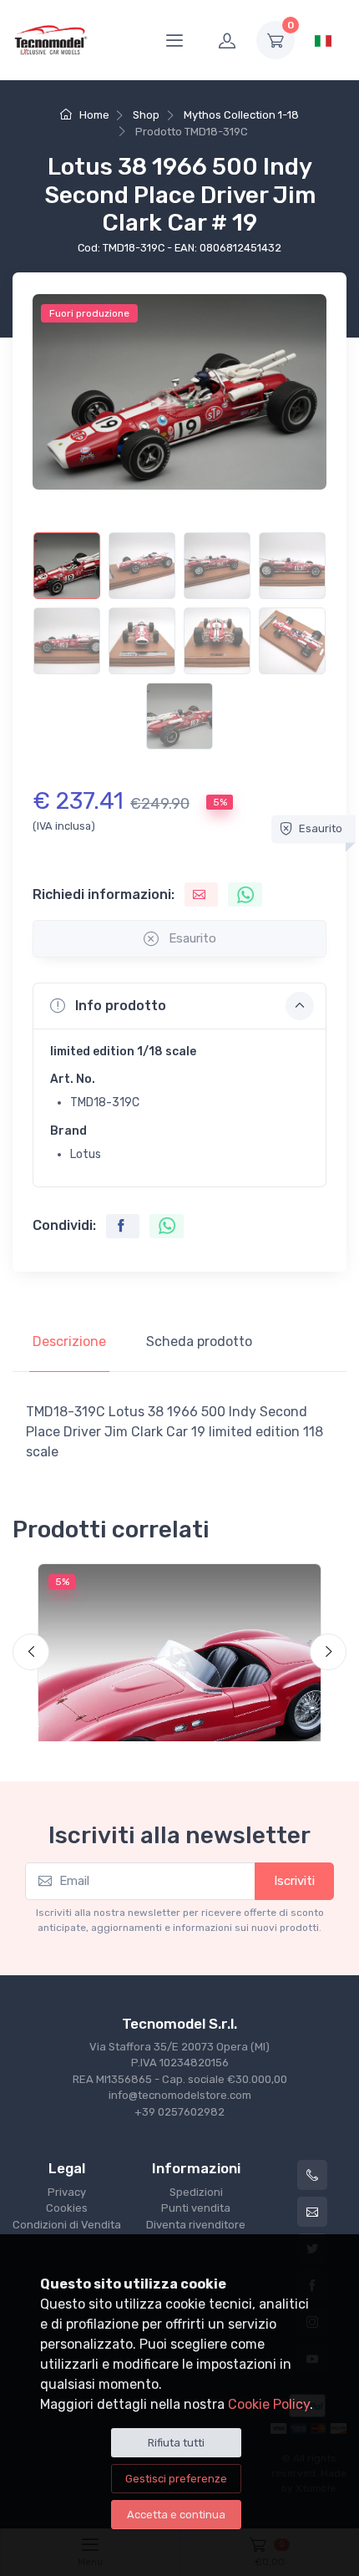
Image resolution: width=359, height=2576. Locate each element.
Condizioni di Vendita (67, 2225)
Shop (146, 115)
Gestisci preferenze (176, 2479)
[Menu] (174, 40)
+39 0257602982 (179, 2112)
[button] (179, 1006)
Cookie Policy (269, 2404)
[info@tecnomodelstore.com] (312, 2212)
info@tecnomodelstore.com (180, 2095)
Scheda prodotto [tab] (199, 1341)
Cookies (67, 2208)
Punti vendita (196, 2208)
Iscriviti (294, 1881)
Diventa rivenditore (196, 2225)
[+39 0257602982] (312, 2175)
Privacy (67, 2192)
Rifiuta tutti (176, 2443)
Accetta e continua (176, 2515)
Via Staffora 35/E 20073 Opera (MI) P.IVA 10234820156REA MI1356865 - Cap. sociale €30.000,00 (180, 2063)
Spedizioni (196, 2192)
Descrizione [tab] (69, 1341)
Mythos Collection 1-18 (241, 115)
